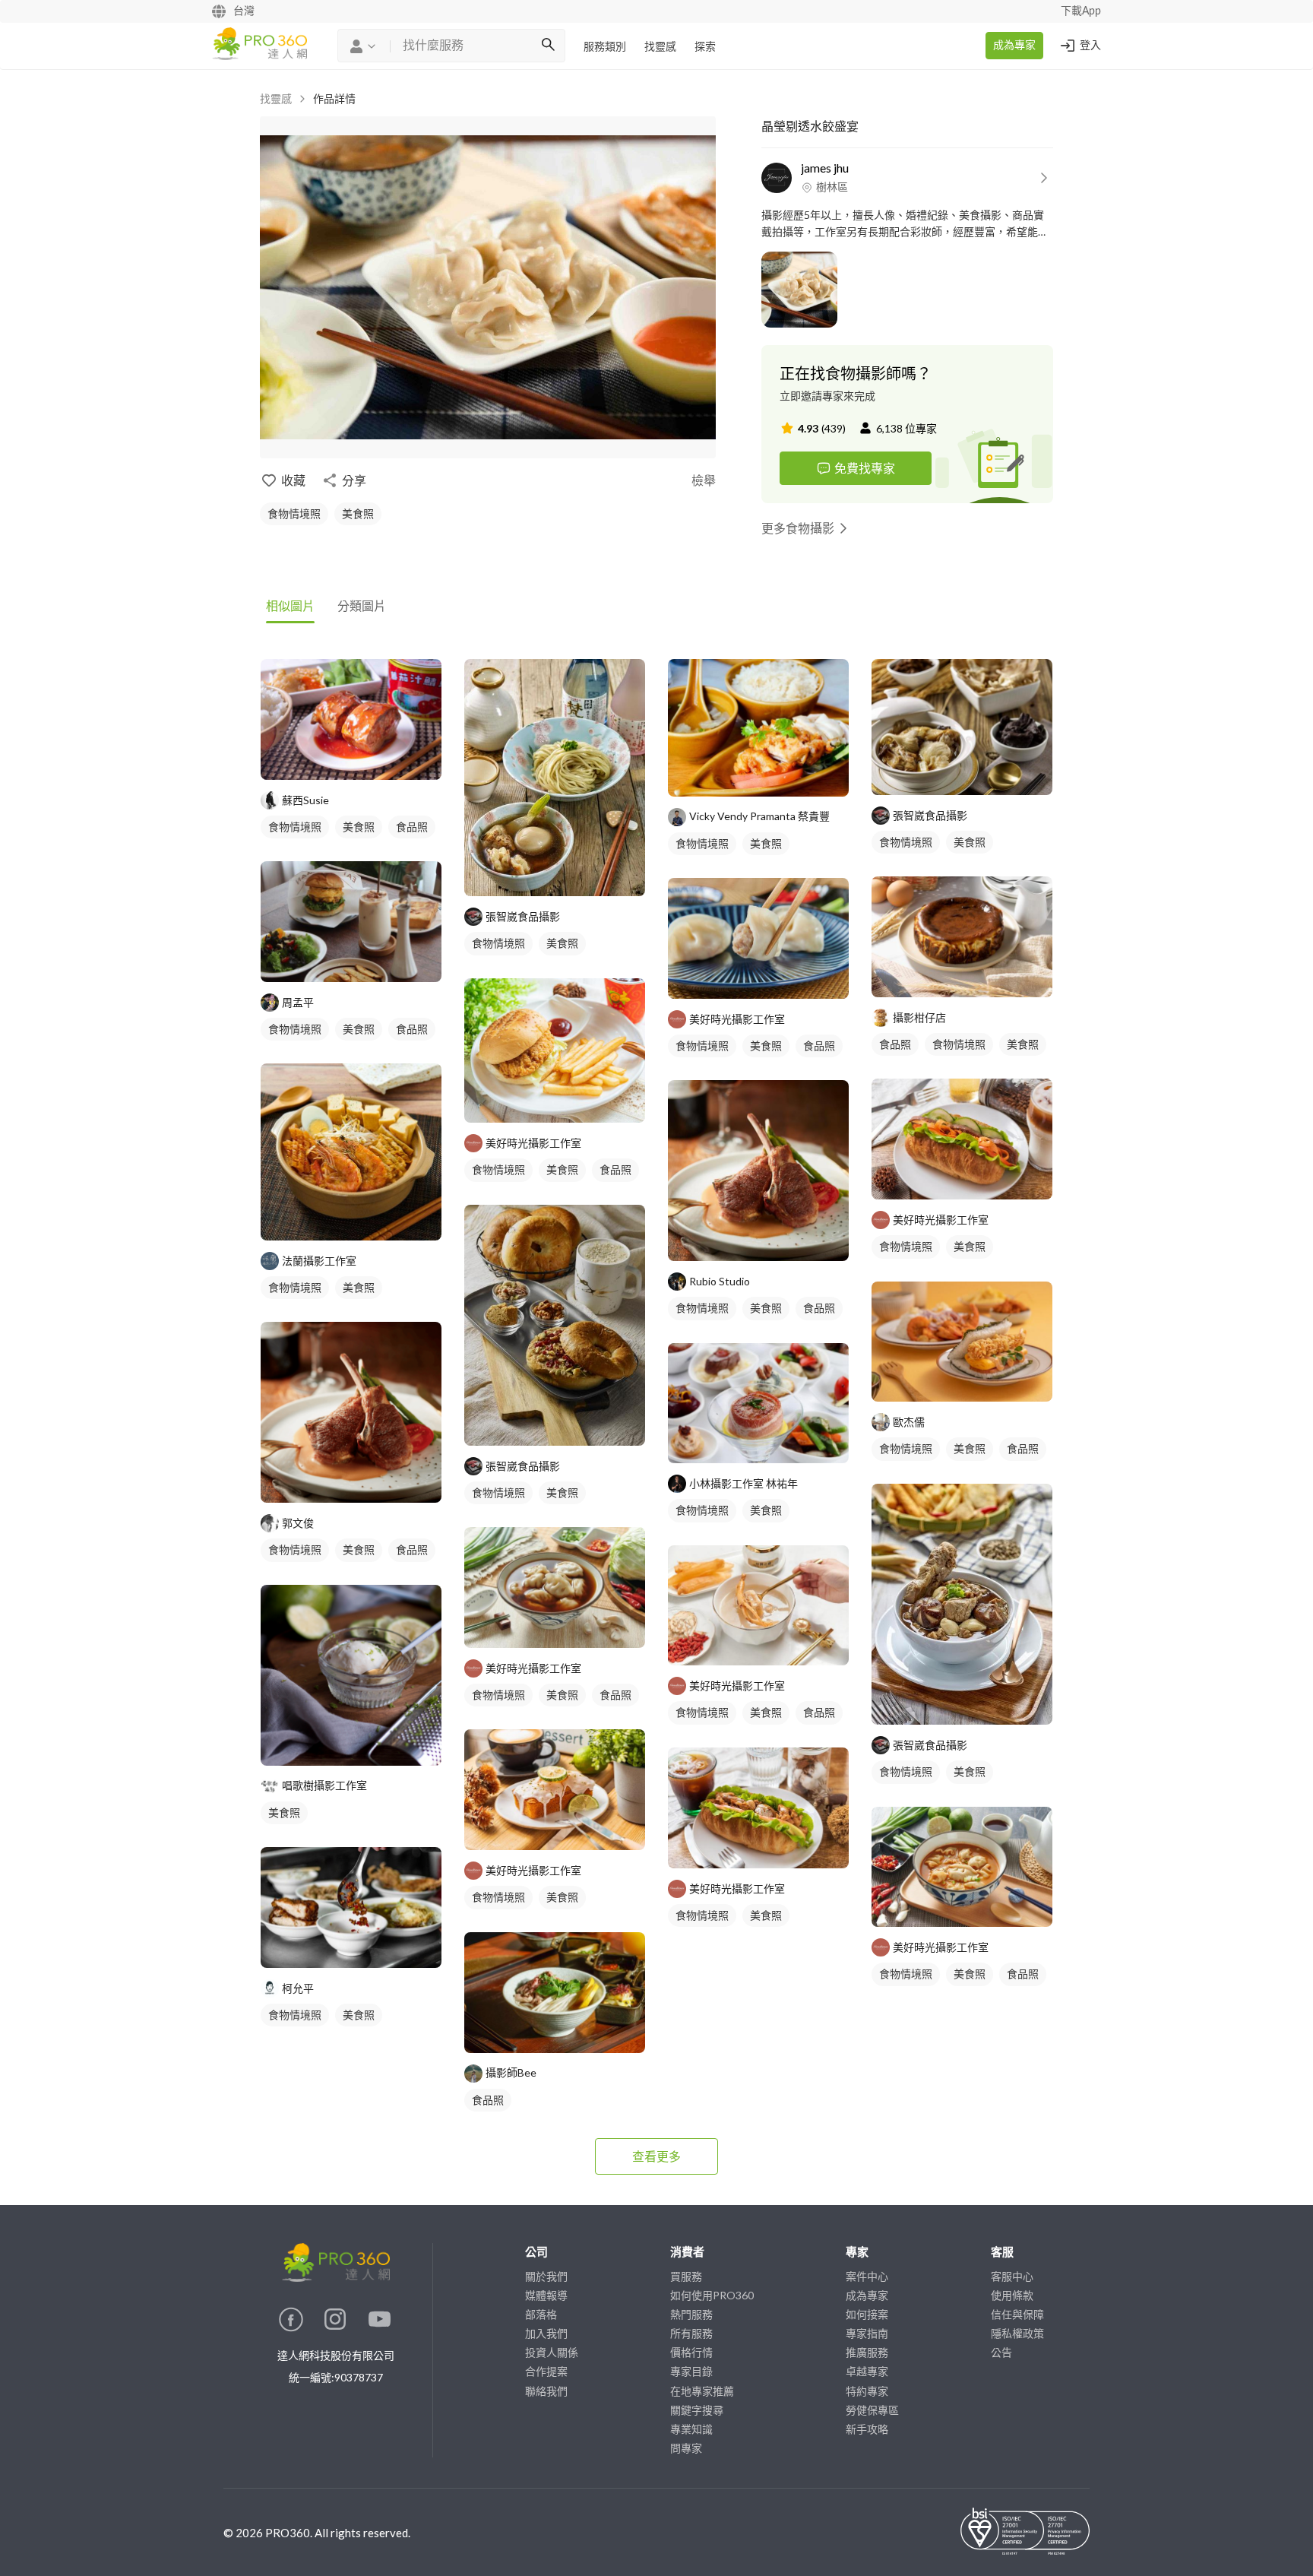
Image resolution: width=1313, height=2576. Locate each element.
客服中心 (1012, 2276)
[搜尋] (548, 46)
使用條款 (1012, 2295)
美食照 (358, 513)
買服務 (686, 2276)
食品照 (412, 827)
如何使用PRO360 (712, 2295)
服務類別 (605, 47)
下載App (1081, 11)
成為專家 (1014, 46)
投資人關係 (552, 2352)
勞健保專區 (872, 2410)
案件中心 (867, 2276)
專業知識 (691, 2429)
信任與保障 (1017, 2314)
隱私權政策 (1017, 2333)
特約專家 (867, 2391)
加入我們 (546, 2333)
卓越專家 (867, 2371)
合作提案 (546, 2371)
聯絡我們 (546, 2391)
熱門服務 (691, 2314)
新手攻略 (867, 2429)
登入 (1090, 46)
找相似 (374, 760)
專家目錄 (691, 2371)
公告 (1001, 2352)
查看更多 (656, 2156)
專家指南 (867, 2333)
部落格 (541, 2314)
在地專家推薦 (702, 2391)
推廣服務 (867, 2352)
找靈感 (660, 47)
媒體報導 (546, 2295)
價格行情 (691, 2352)
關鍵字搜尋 (697, 2410)
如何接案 (867, 2314)
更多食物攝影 (798, 528)
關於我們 (546, 2276)
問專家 (686, 2448)
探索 (705, 47)
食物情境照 (294, 513)
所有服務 (691, 2333)
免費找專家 (865, 468)
